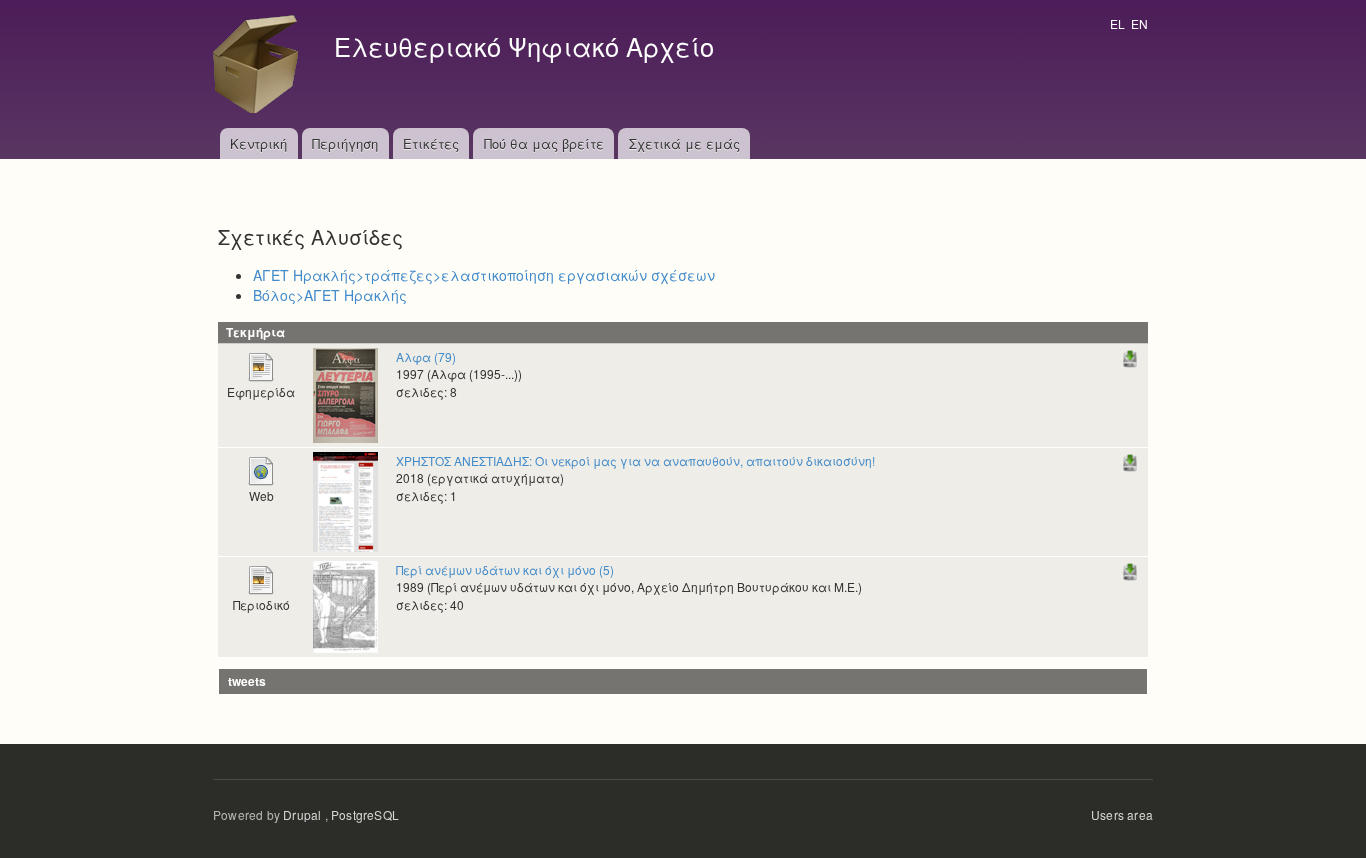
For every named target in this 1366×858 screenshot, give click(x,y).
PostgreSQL (365, 814)
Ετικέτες (431, 143)
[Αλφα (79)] (345, 393)
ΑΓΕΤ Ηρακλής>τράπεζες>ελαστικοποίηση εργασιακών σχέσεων (484, 275)
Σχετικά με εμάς (684, 143)
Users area (1122, 814)
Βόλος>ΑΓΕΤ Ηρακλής (330, 295)
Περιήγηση (345, 143)
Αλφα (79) (426, 356)
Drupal (302, 814)
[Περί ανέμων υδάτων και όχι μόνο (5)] (345, 604)
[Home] (261, 64)
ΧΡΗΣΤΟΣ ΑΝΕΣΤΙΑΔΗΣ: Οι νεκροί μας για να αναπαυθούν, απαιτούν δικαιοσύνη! (635, 460)
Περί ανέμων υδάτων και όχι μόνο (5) (505, 569)
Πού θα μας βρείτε (544, 143)
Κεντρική (258, 143)
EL (1117, 23)
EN (1139, 23)
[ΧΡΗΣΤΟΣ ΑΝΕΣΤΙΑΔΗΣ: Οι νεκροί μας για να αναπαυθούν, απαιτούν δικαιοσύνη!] (345, 499)
